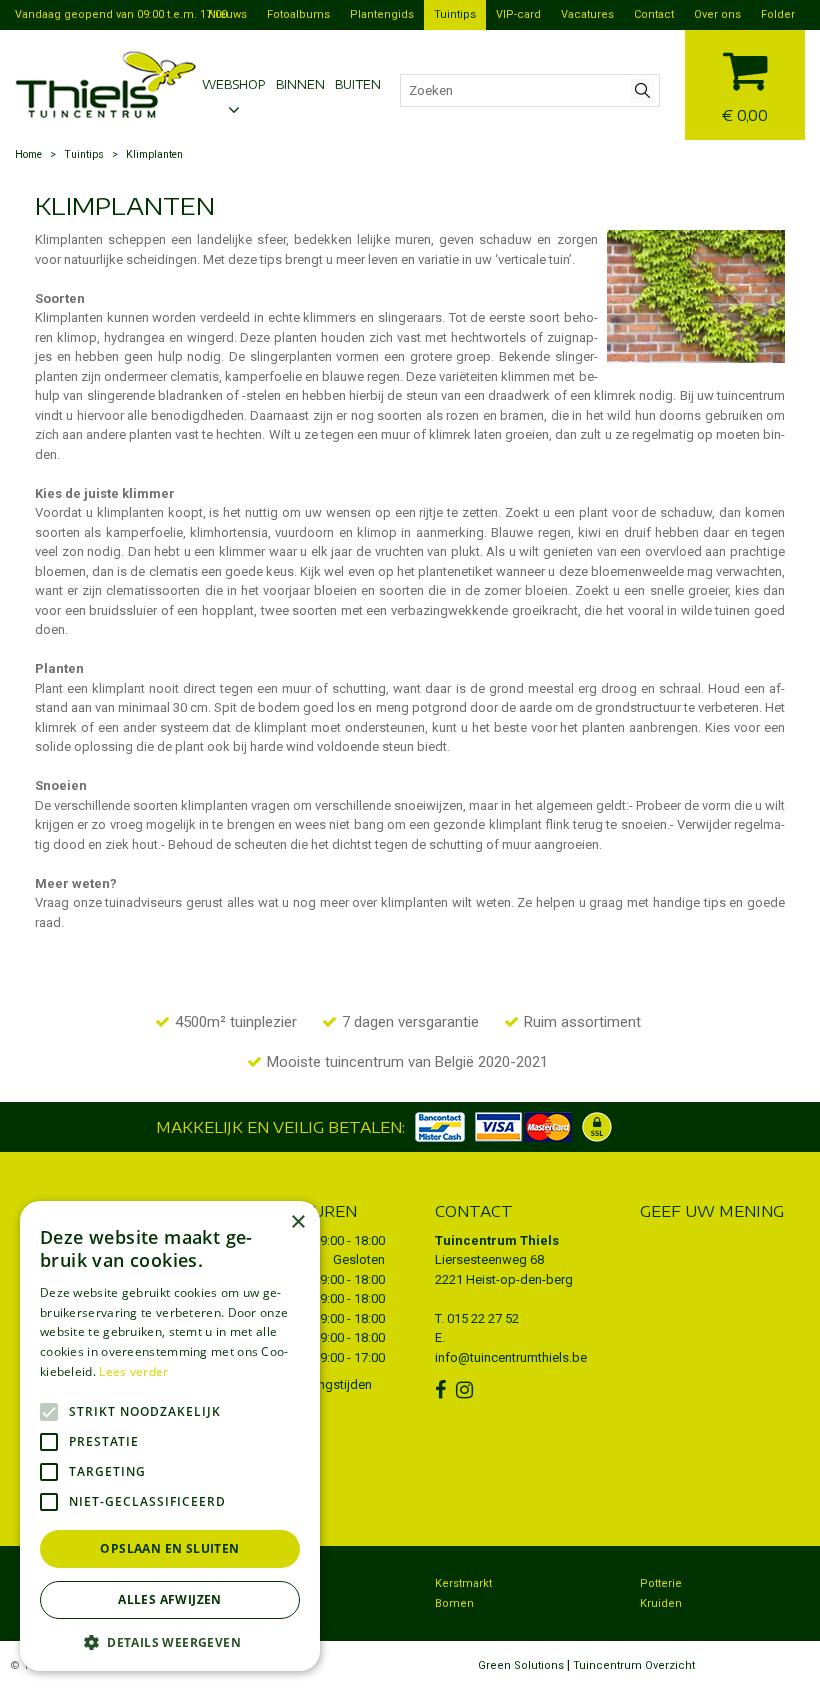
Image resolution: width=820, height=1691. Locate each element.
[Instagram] (467, 1390)
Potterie (661, 1583)
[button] (170, 1641)
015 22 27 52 (483, 1318)
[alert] (170, 1436)
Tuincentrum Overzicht (634, 1665)
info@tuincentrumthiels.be (511, 1357)
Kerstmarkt (463, 1583)
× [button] (297, 1222)
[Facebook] (443, 1390)
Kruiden (661, 1603)
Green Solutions (521, 1665)
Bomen (454, 1603)
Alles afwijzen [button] (170, 1599)
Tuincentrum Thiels (497, 1240)
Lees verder (133, 1371)
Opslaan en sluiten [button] (169, 1548)
